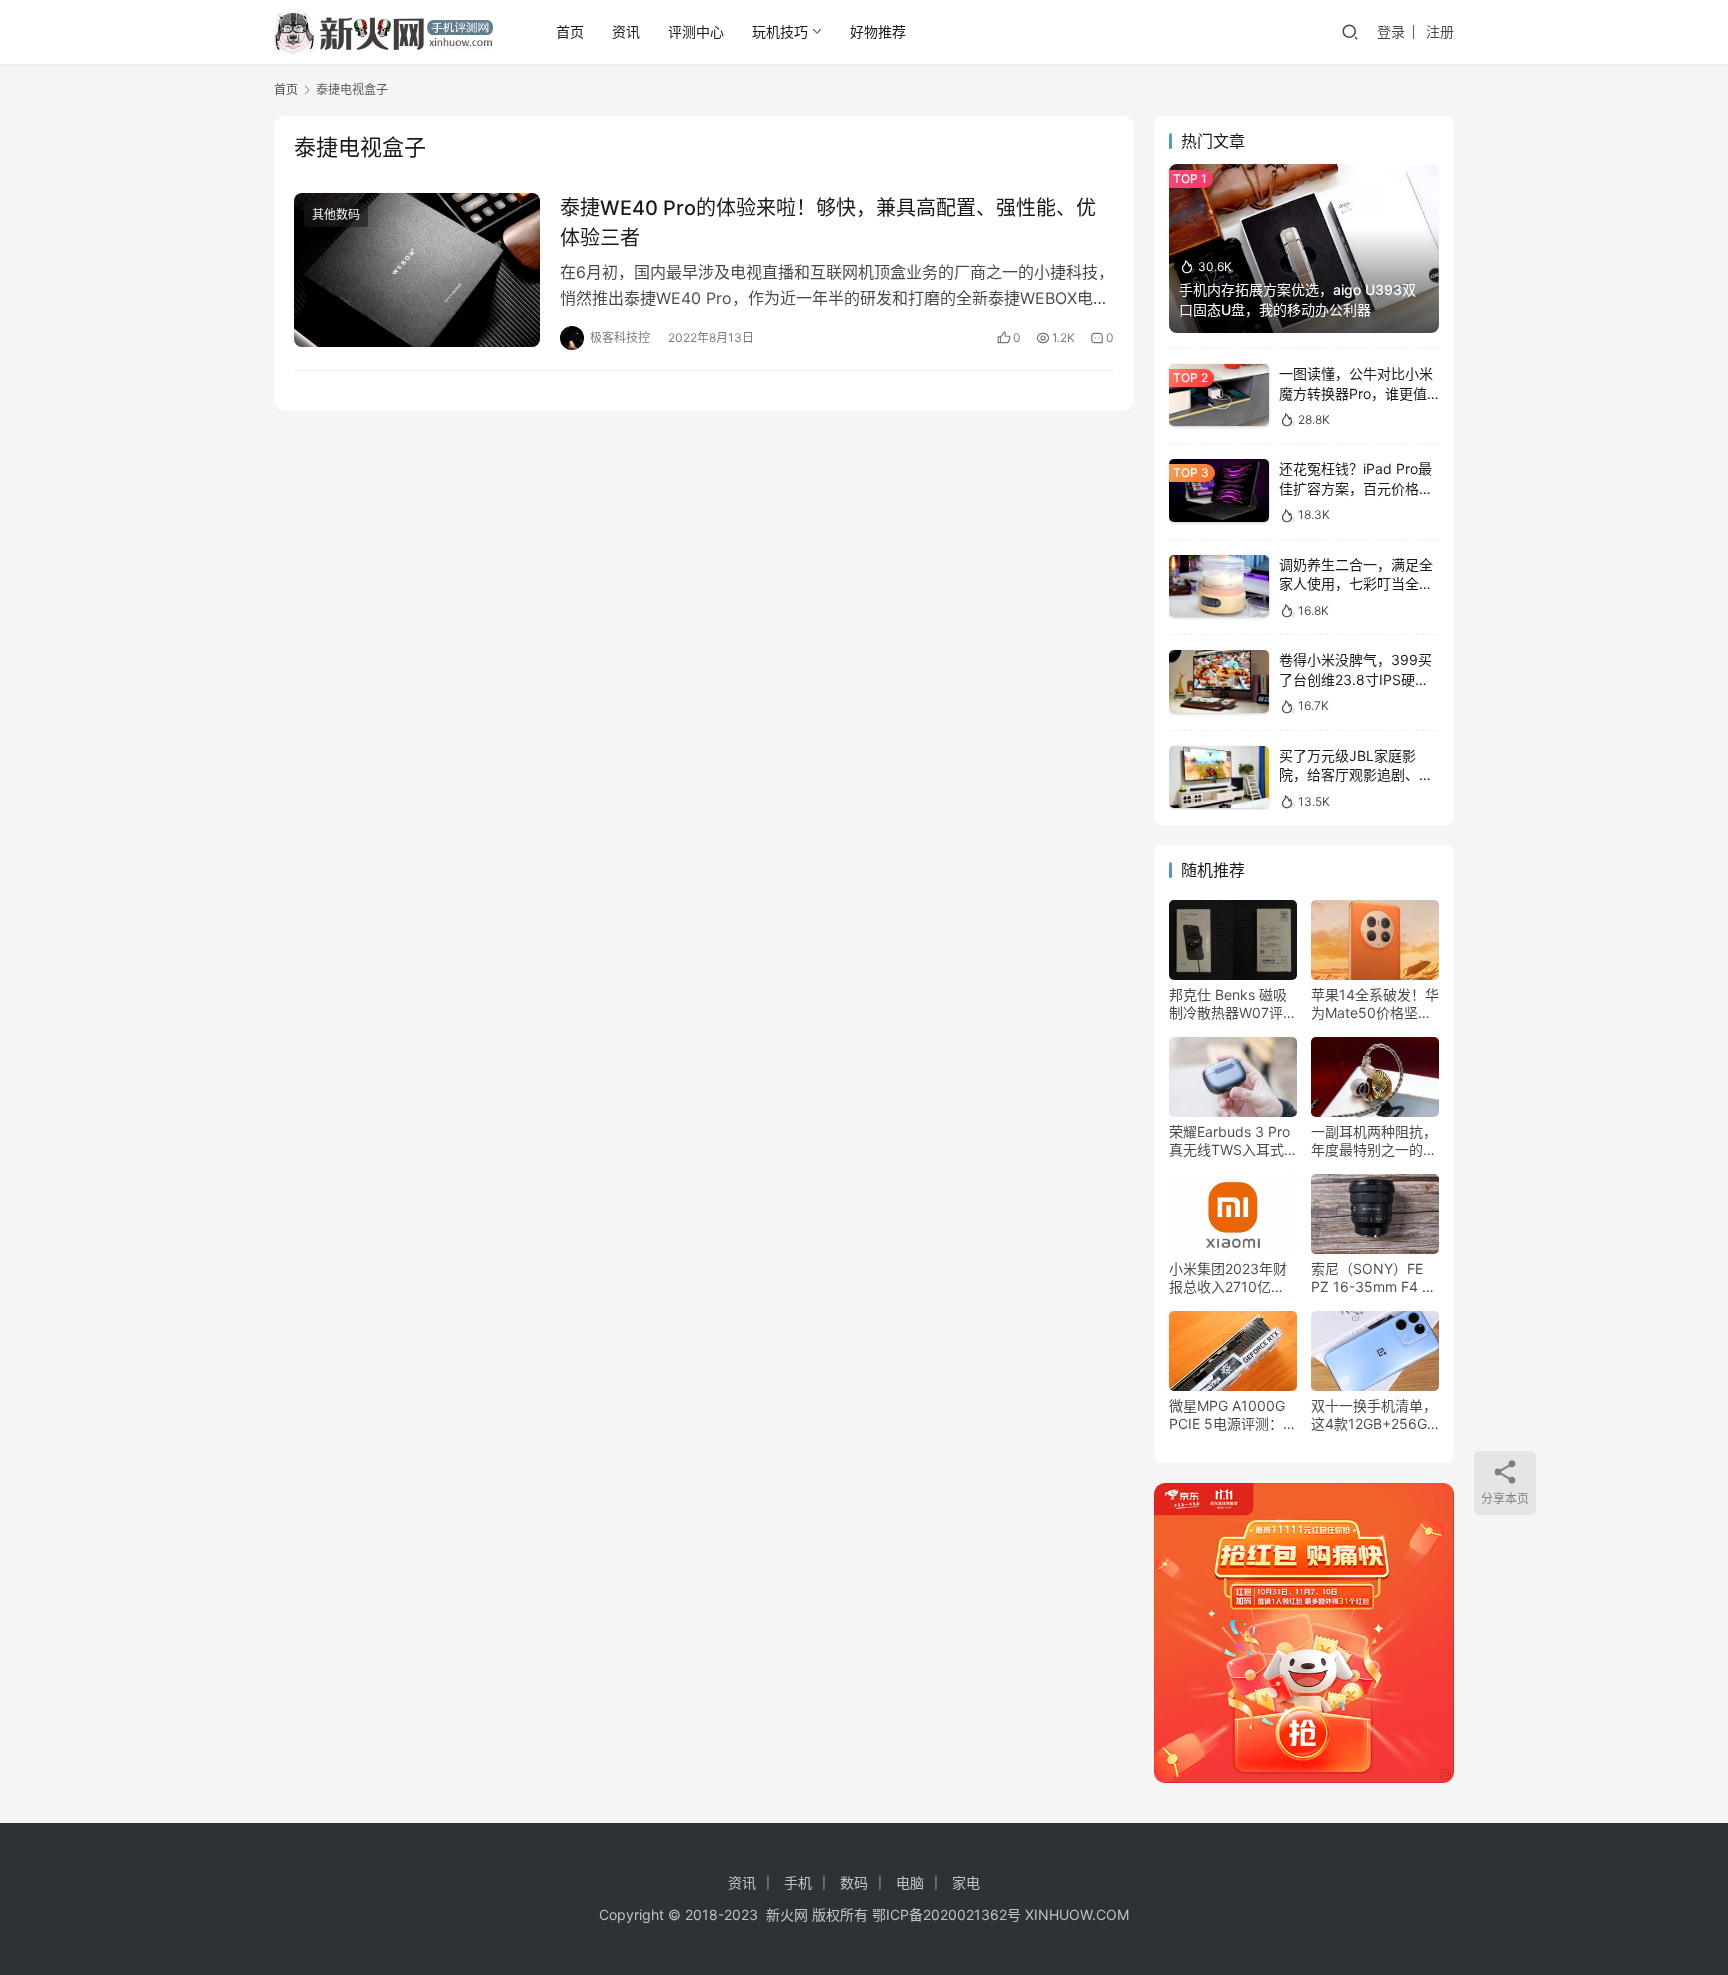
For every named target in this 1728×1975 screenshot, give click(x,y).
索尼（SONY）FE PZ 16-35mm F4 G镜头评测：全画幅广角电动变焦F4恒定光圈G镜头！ (1374, 1278)
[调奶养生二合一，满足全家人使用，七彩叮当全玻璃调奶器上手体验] (1219, 586)
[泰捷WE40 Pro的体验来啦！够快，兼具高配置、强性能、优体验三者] (417, 270)
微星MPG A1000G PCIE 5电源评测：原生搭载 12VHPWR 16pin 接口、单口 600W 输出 (1233, 1415)
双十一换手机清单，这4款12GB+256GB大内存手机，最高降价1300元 (1374, 1415)
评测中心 (696, 31)
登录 (1391, 31)
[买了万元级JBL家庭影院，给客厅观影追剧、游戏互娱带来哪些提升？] (1219, 777)
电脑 (910, 1882)
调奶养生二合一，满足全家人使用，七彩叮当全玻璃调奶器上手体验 (1356, 584)
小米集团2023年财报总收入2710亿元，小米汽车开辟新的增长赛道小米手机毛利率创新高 (1232, 1278)
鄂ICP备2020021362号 (946, 1914)
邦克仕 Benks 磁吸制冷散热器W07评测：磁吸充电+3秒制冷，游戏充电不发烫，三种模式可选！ (1232, 1004)
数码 (854, 1882)
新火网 (787, 1914)
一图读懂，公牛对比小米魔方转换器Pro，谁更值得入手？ (1356, 393)
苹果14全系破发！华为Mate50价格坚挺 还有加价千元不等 (1375, 1004)
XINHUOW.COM (1077, 1914)
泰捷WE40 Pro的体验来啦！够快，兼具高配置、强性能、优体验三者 (828, 222)
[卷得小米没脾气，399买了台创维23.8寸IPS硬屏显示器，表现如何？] (1219, 681)
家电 (966, 1882)
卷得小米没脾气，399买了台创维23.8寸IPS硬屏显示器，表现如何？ (1355, 679)
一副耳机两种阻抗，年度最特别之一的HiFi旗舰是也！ (1374, 1141)
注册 (1440, 31)
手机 (798, 1882)
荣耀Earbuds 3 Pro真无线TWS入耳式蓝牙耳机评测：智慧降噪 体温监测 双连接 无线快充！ (1232, 1141)
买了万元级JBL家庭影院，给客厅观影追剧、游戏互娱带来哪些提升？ (1356, 775)
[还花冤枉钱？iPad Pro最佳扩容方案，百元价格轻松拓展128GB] (1219, 490)
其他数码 (336, 214)
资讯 (626, 31)
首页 (570, 31)
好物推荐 (878, 31)
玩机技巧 (780, 31)
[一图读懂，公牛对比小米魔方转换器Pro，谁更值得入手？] (1219, 395)
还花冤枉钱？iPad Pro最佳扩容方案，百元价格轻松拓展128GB (1356, 488)
